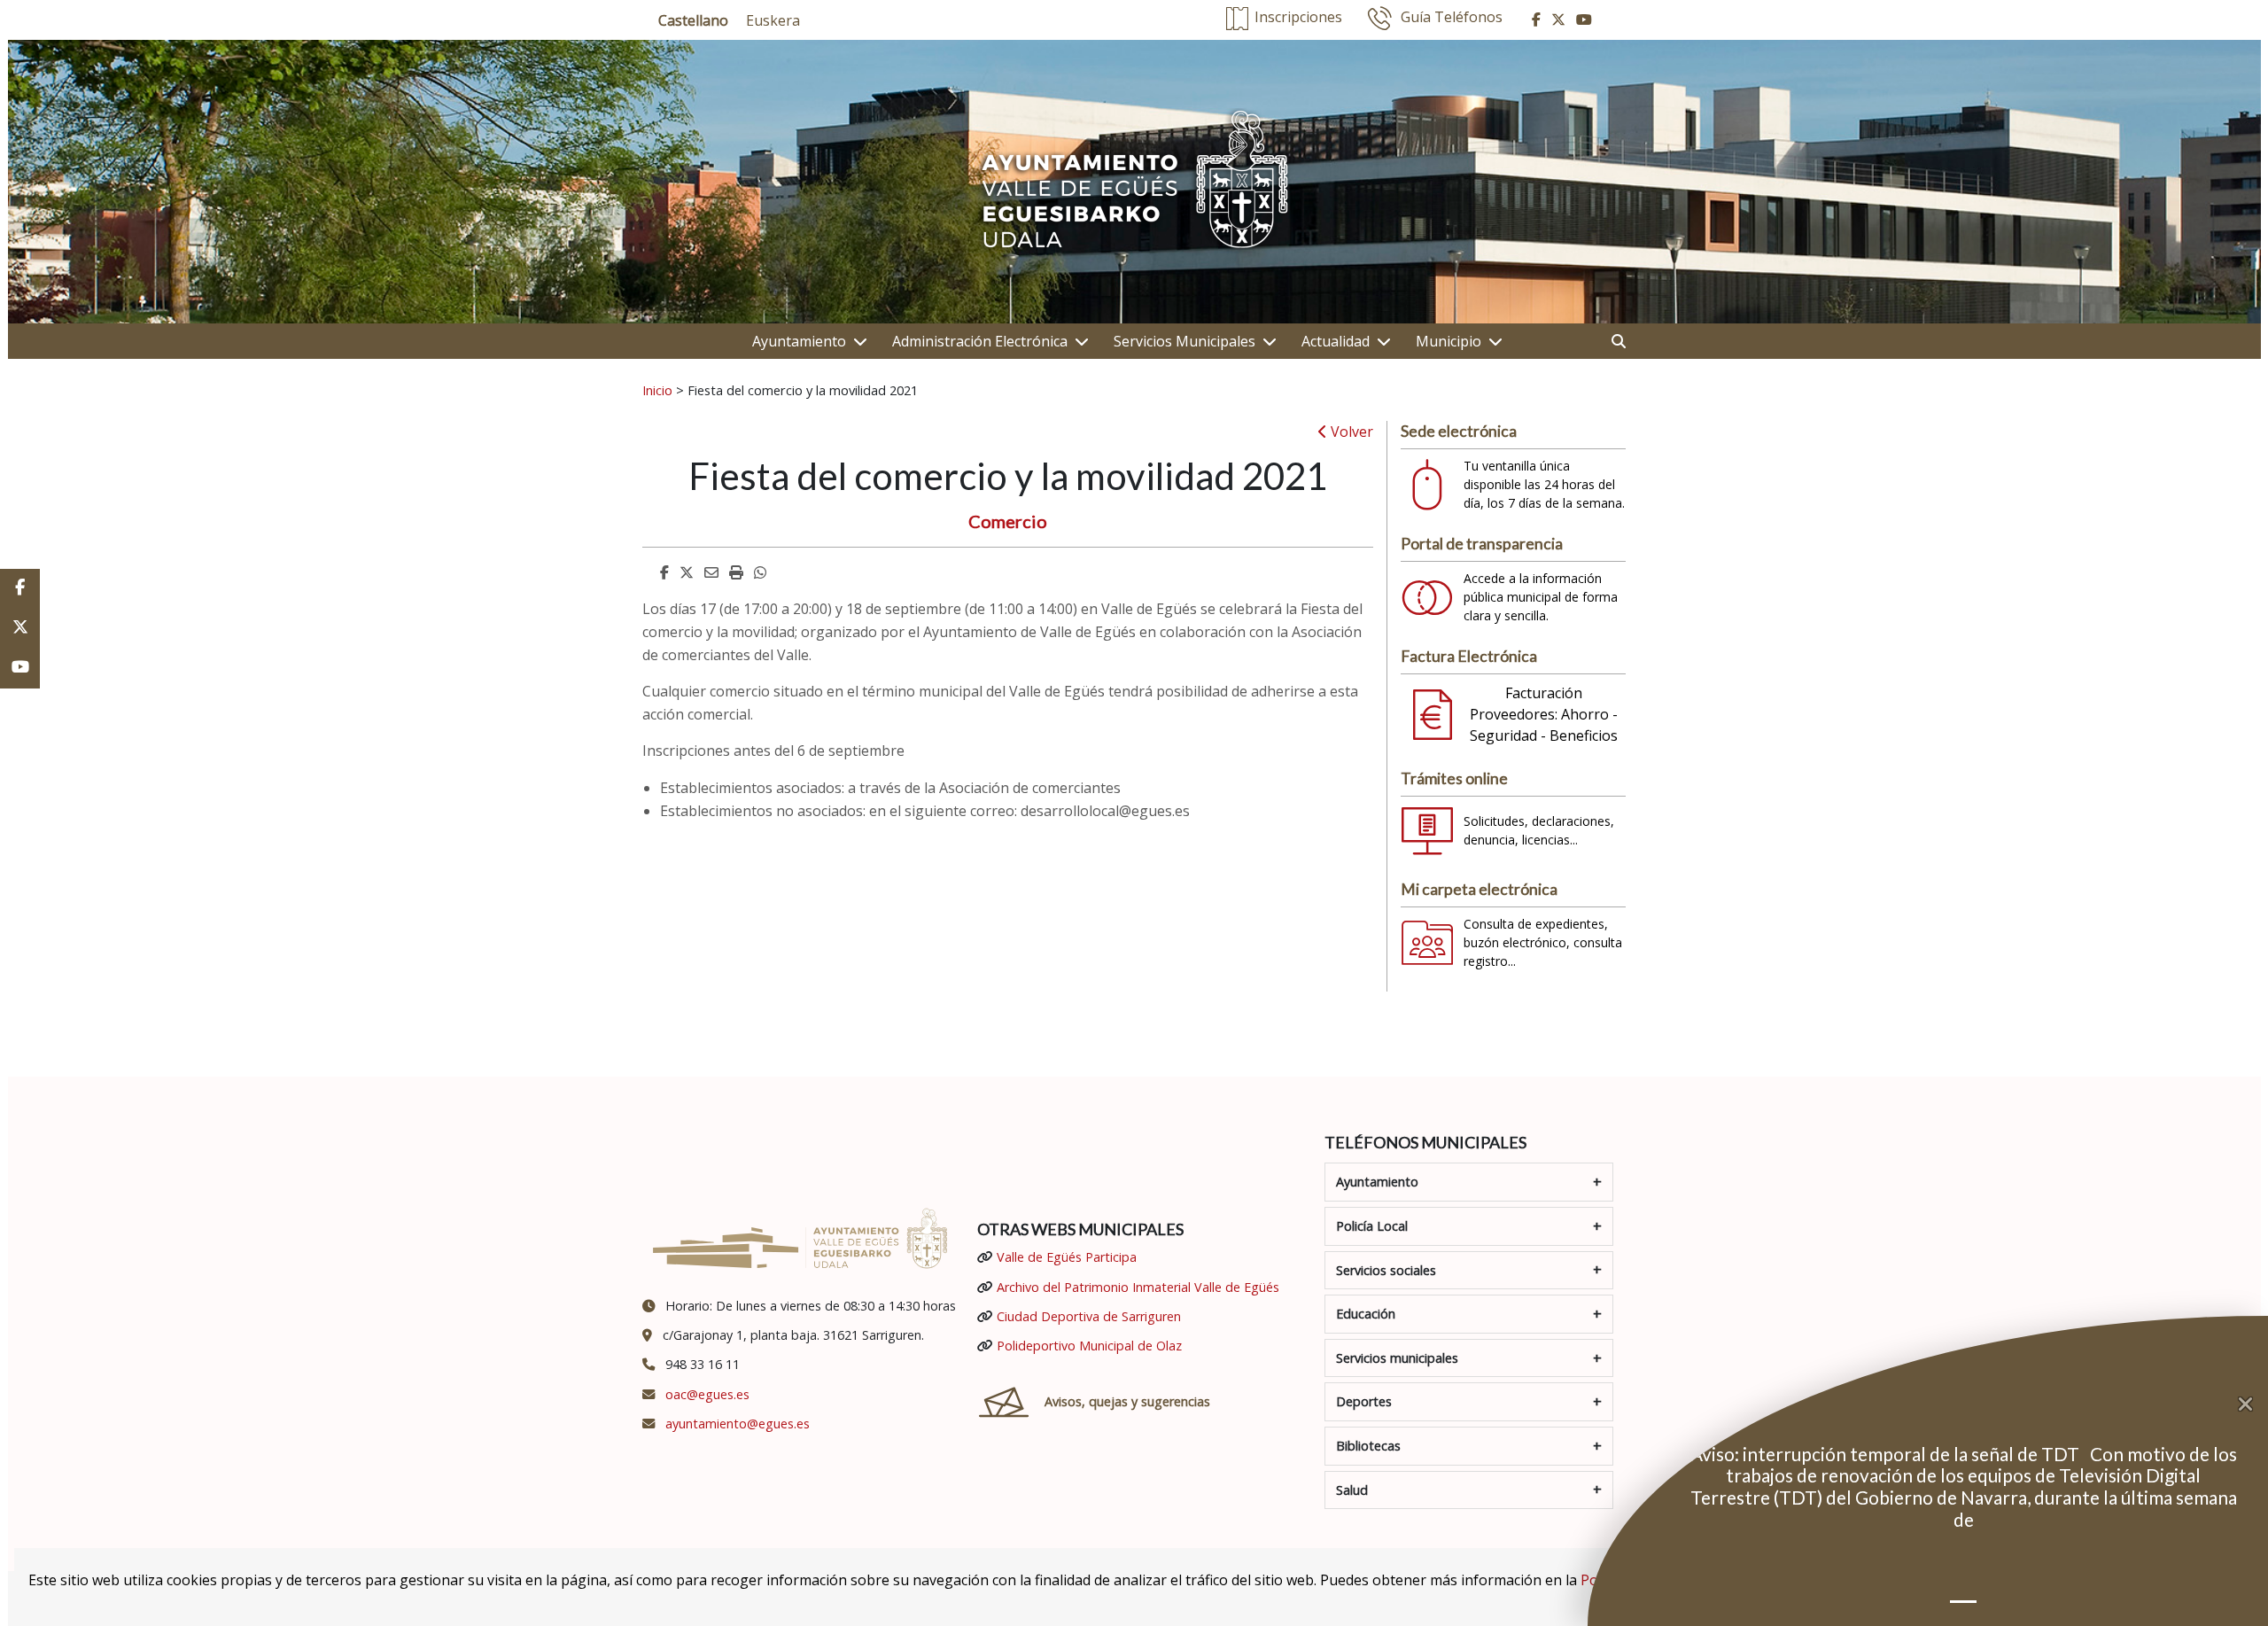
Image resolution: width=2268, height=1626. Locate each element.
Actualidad (1336, 341)
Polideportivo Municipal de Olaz (1089, 1346)
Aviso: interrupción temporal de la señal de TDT (1887, 1454)
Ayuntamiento (799, 341)
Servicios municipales (1397, 1358)
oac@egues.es (707, 1394)
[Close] (2253, 1404)
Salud (1352, 1490)
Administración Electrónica (980, 341)
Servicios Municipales (1184, 341)
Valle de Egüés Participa (1067, 1257)
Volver (1350, 432)
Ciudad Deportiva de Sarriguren (1089, 1316)
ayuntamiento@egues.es (738, 1424)
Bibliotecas (1368, 1446)
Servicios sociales (1386, 1270)
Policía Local (1372, 1226)
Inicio (657, 390)
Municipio (1449, 341)
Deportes (1364, 1401)
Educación (1366, 1314)
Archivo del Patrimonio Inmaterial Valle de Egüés (1138, 1287)
